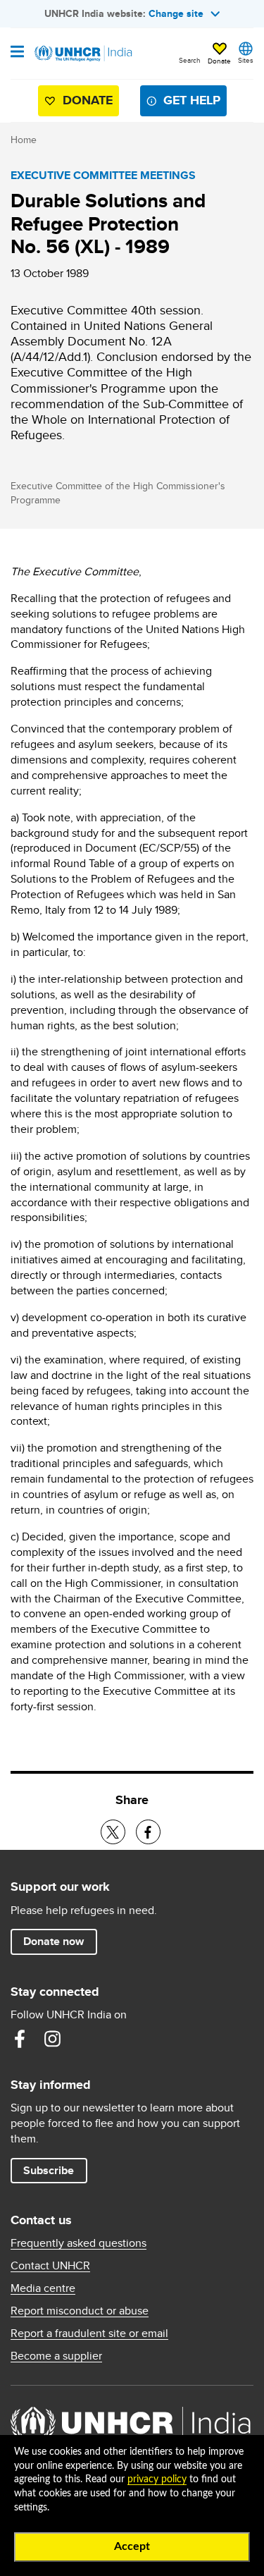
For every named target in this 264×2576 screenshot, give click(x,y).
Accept (132, 2546)
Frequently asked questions (78, 2243)
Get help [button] (192, 100)
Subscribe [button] (49, 2170)
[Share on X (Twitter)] (113, 1832)
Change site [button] (176, 13)
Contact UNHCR (50, 2266)
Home (24, 140)
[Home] (82, 54)
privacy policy (157, 2479)
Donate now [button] (54, 1941)
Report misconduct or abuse (80, 2311)
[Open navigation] (17, 53)
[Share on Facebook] (148, 1832)
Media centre (43, 2288)
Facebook (20, 2039)
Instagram (52, 2039)
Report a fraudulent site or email (89, 2333)
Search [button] (190, 60)
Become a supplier (56, 2356)
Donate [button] (219, 61)
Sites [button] (246, 60)
